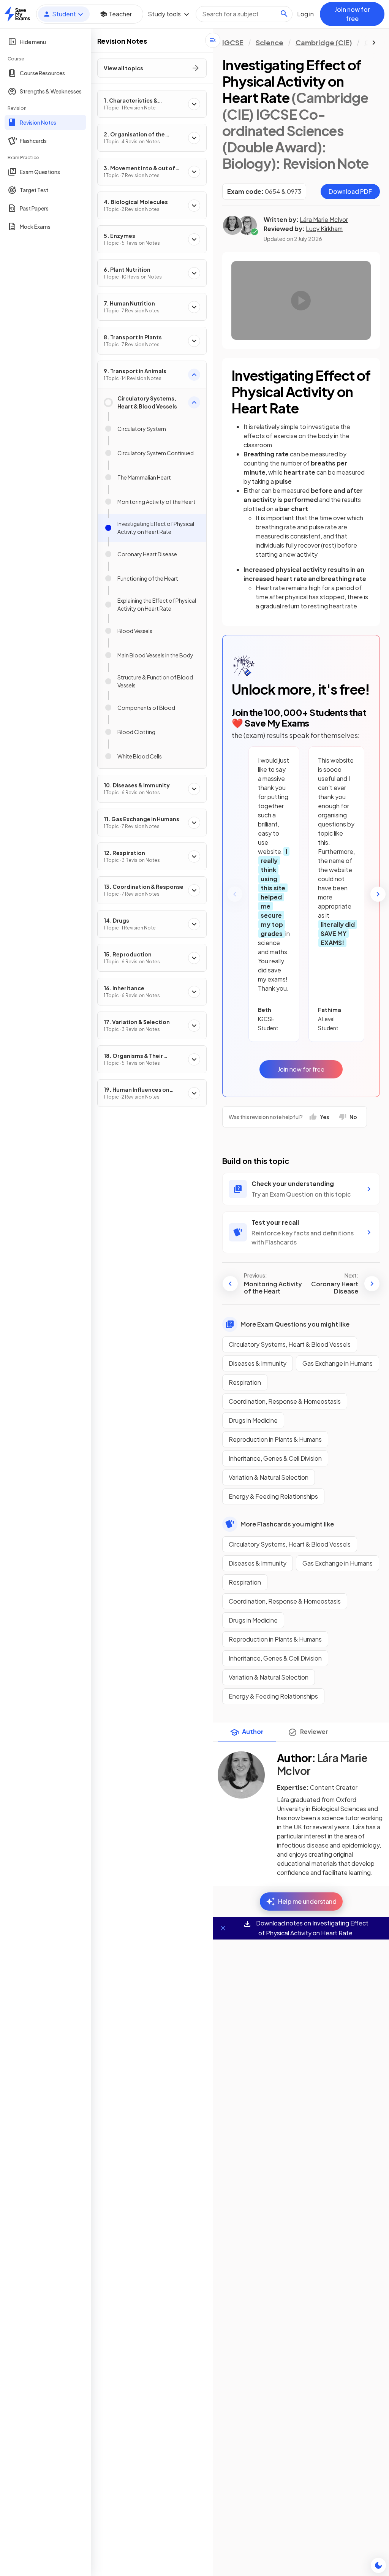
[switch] (378, 2565)
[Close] (223, 1928)
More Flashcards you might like (287, 1524)
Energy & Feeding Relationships (273, 1496)
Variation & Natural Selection (269, 1477)
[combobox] (244, 14)
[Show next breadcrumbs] (374, 43)
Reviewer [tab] (314, 1731)
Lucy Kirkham (324, 229)
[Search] (284, 14)
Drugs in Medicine (253, 1420)
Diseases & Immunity (258, 1363)
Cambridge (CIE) (324, 42)
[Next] (378, 894)
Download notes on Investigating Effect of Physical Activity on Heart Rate (312, 1928)
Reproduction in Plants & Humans (275, 1439)
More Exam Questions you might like (295, 1324)
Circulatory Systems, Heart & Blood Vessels (290, 1344)
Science (270, 42)
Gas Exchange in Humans (338, 1363)
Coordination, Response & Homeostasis (285, 1401)
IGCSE (233, 42)
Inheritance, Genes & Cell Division (275, 1458)
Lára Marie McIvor (324, 219)
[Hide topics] (213, 40)
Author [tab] (253, 1731)
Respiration (245, 1382)
